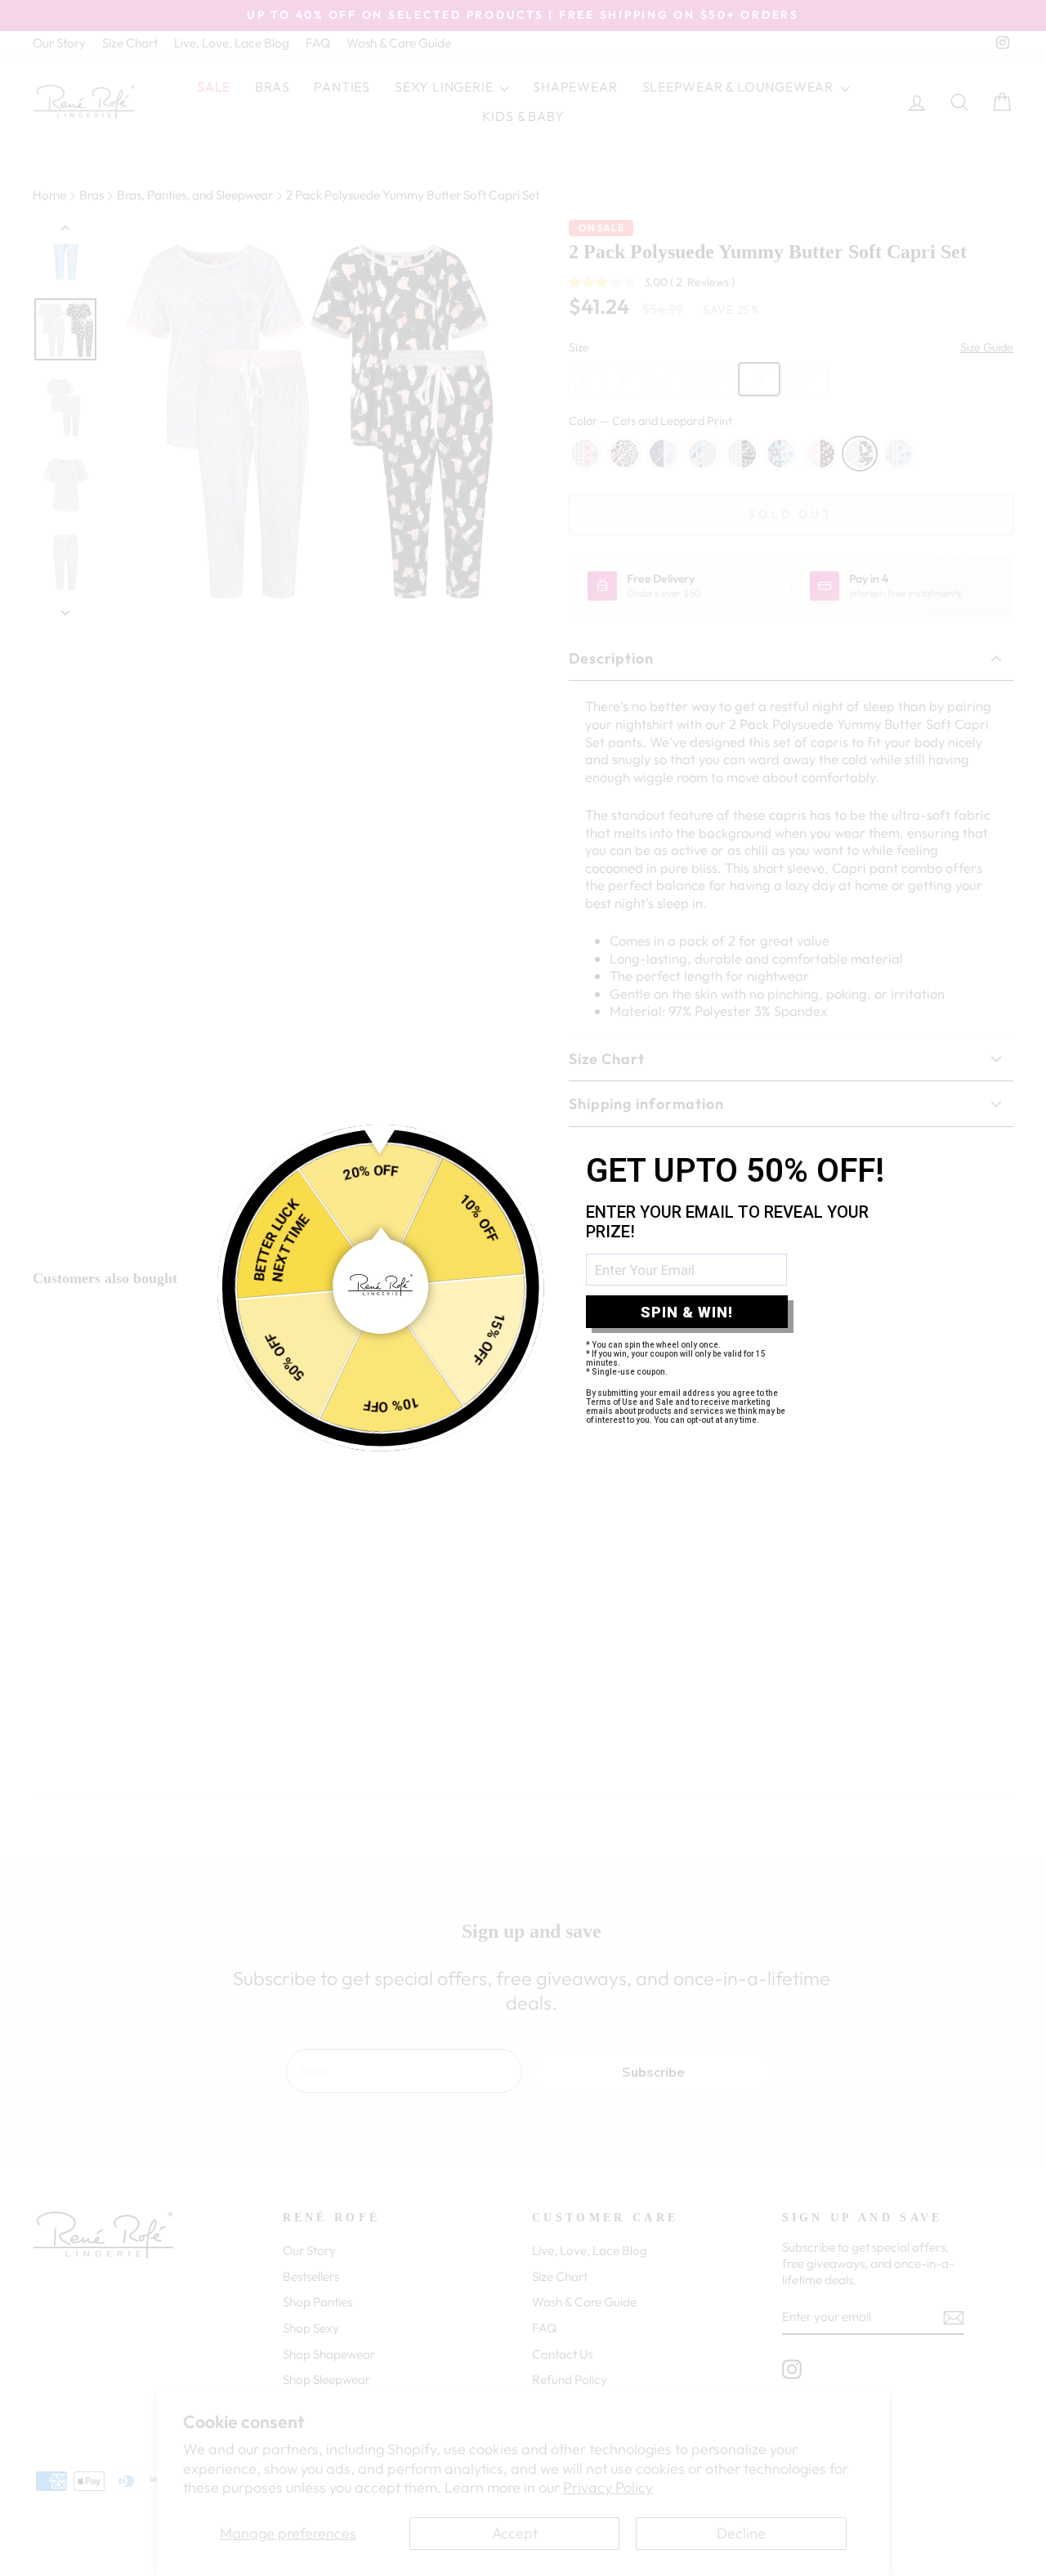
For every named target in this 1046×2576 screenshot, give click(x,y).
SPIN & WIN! (687, 1312)
